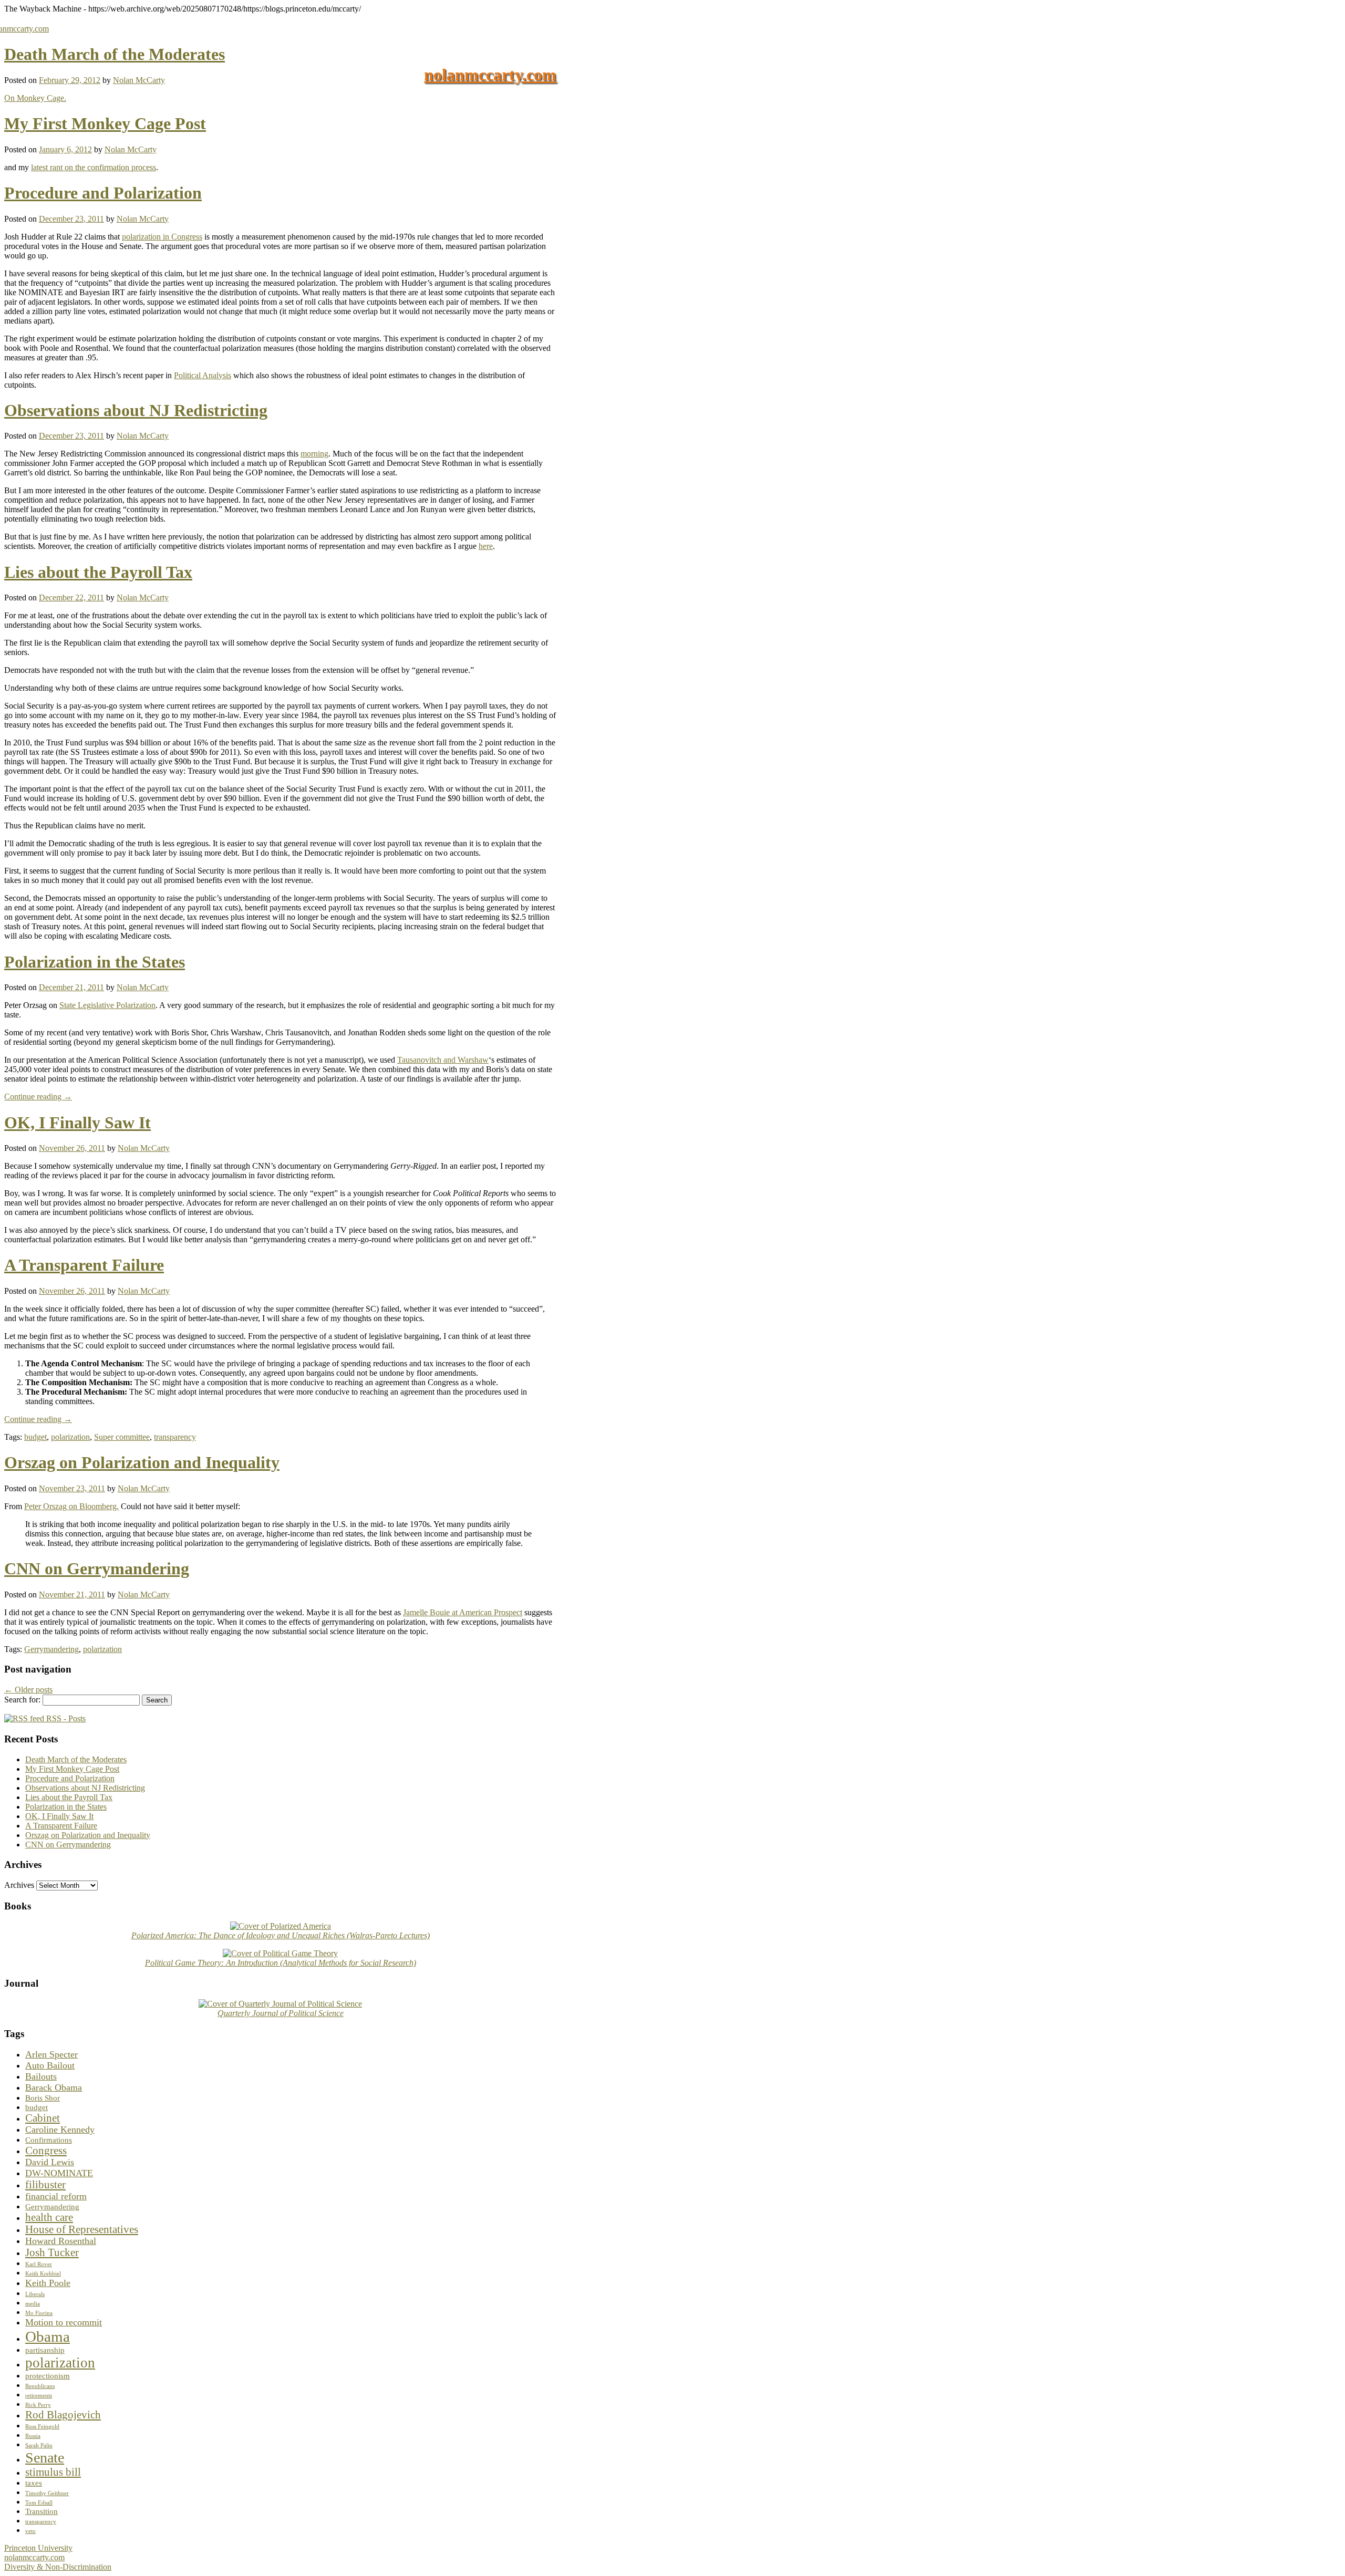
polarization (70, 1437)
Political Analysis (203, 375)
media (33, 2304)
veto (30, 2531)
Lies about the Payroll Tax (98, 572)
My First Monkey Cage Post (105, 123)
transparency (175, 1437)
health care (49, 2217)
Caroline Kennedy (60, 2130)
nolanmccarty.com (490, 75)
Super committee (122, 1437)
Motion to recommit (64, 2322)
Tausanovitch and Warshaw (443, 1060)
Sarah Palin (39, 2445)
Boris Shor (43, 2098)
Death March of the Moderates (115, 54)
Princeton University (38, 2548)
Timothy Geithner (47, 2493)
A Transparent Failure (84, 1265)
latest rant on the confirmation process (94, 167)
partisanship (45, 2350)
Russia (33, 2436)
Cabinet (43, 2118)
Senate (45, 2458)
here (486, 546)
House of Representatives (82, 2229)
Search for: (22, 1700)
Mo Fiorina (39, 2313)
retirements (39, 2396)
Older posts (28, 1690)
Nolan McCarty (139, 80)
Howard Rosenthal (61, 2241)
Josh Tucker (52, 2252)
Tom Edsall (39, 2503)
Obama (48, 2336)
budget (35, 1437)
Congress (46, 2151)
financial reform (56, 2196)
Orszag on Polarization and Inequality (142, 1462)
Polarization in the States (95, 962)
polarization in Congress (162, 237)
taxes (34, 2483)
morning (314, 454)
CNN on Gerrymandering (97, 1569)
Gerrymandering (51, 1649)
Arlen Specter (51, 2054)
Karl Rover (39, 2264)
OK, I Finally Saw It (77, 1123)
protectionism (48, 2376)
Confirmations (49, 2140)
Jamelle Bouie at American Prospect (463, 1612)
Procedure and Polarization (103, 193)
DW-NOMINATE (59, 2173)
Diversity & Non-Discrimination (58, 2567)
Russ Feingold (42, 2427)
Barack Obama (54, 2087)
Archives (19, 1885)
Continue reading (38, 1097)
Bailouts (41, 2076)
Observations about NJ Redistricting (136, 410)
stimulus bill (53, 2472)
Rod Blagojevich (63, 2415)
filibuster (45, 2185)
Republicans (40, 2386)
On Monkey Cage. (35, 98)
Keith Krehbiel (43, 2274)
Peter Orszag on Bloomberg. (71, 1506)
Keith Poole (48, 2283)
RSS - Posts (65, 1718)
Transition (42, 2511)
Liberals (35, 2294)
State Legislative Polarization (107, 1005)
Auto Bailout (50, 2065)
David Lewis (50, 2162)
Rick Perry (38, 2405)
